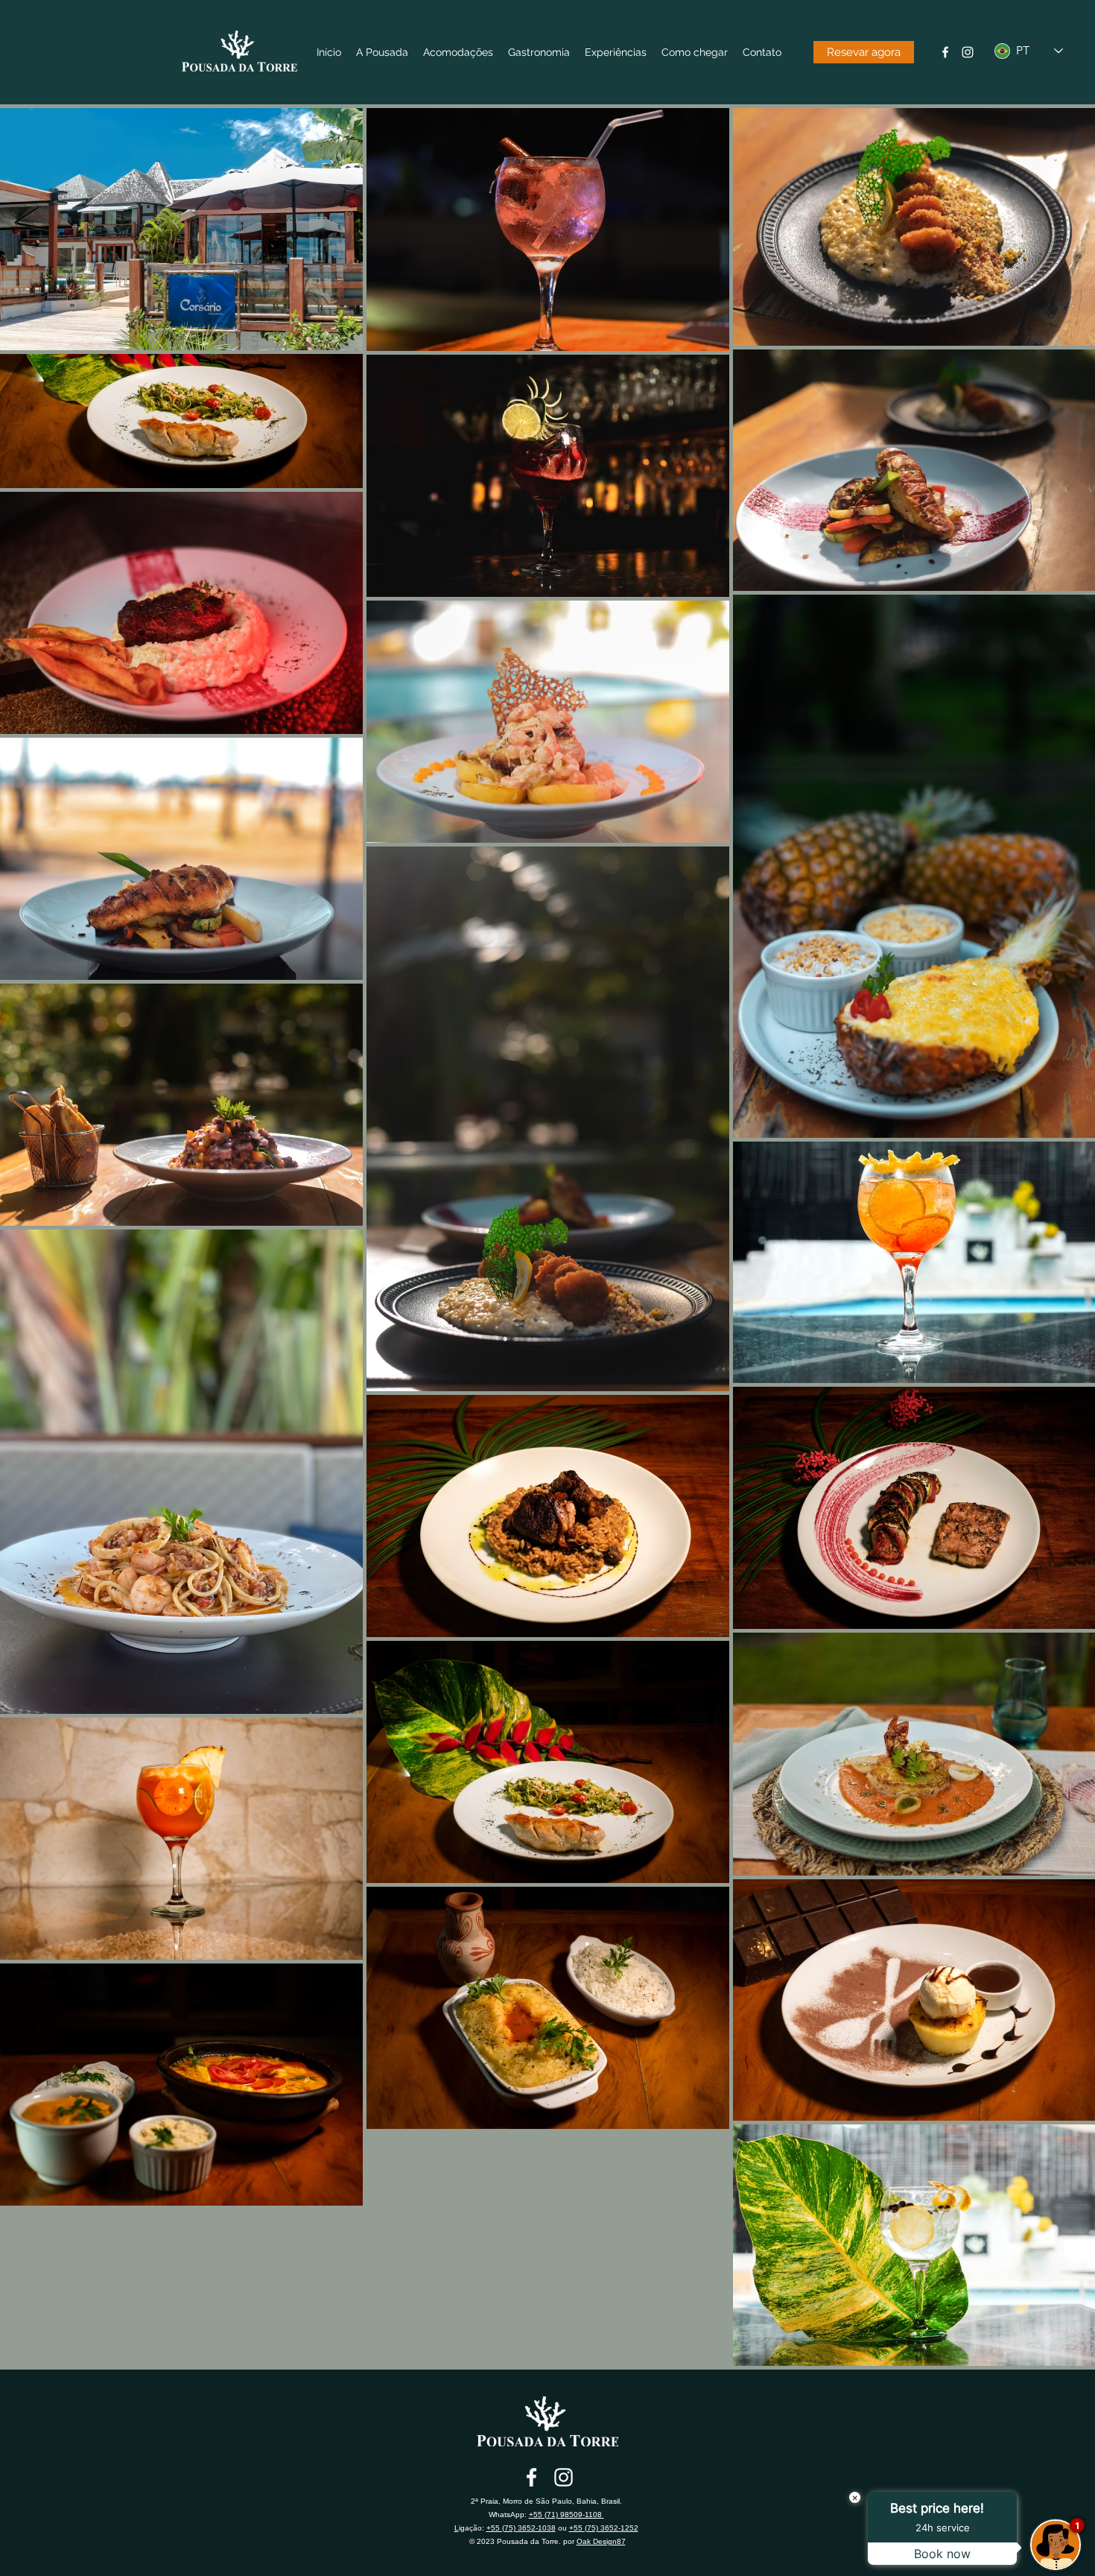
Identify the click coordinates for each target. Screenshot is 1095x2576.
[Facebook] (945, 52)
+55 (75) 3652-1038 (521, 2528)
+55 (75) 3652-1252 (604, 2528)
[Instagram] (968, 52)
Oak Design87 (601, 2541)
